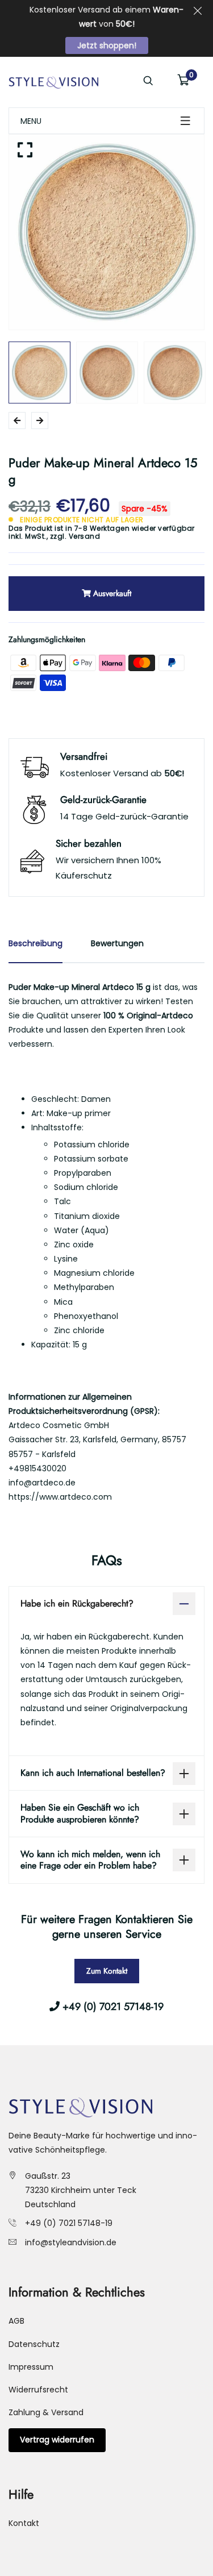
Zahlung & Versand (46, 2412)
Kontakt (24, 2523)
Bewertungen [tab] (117, 943)
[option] (106, 232)
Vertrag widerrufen (57, 2440)
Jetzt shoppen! (107, 45)
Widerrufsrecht (38, 2390)
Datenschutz (34, 2344)
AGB (16, 2321)
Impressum (31, 2367)
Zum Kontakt (107, 1971)
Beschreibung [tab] (35, 943)
